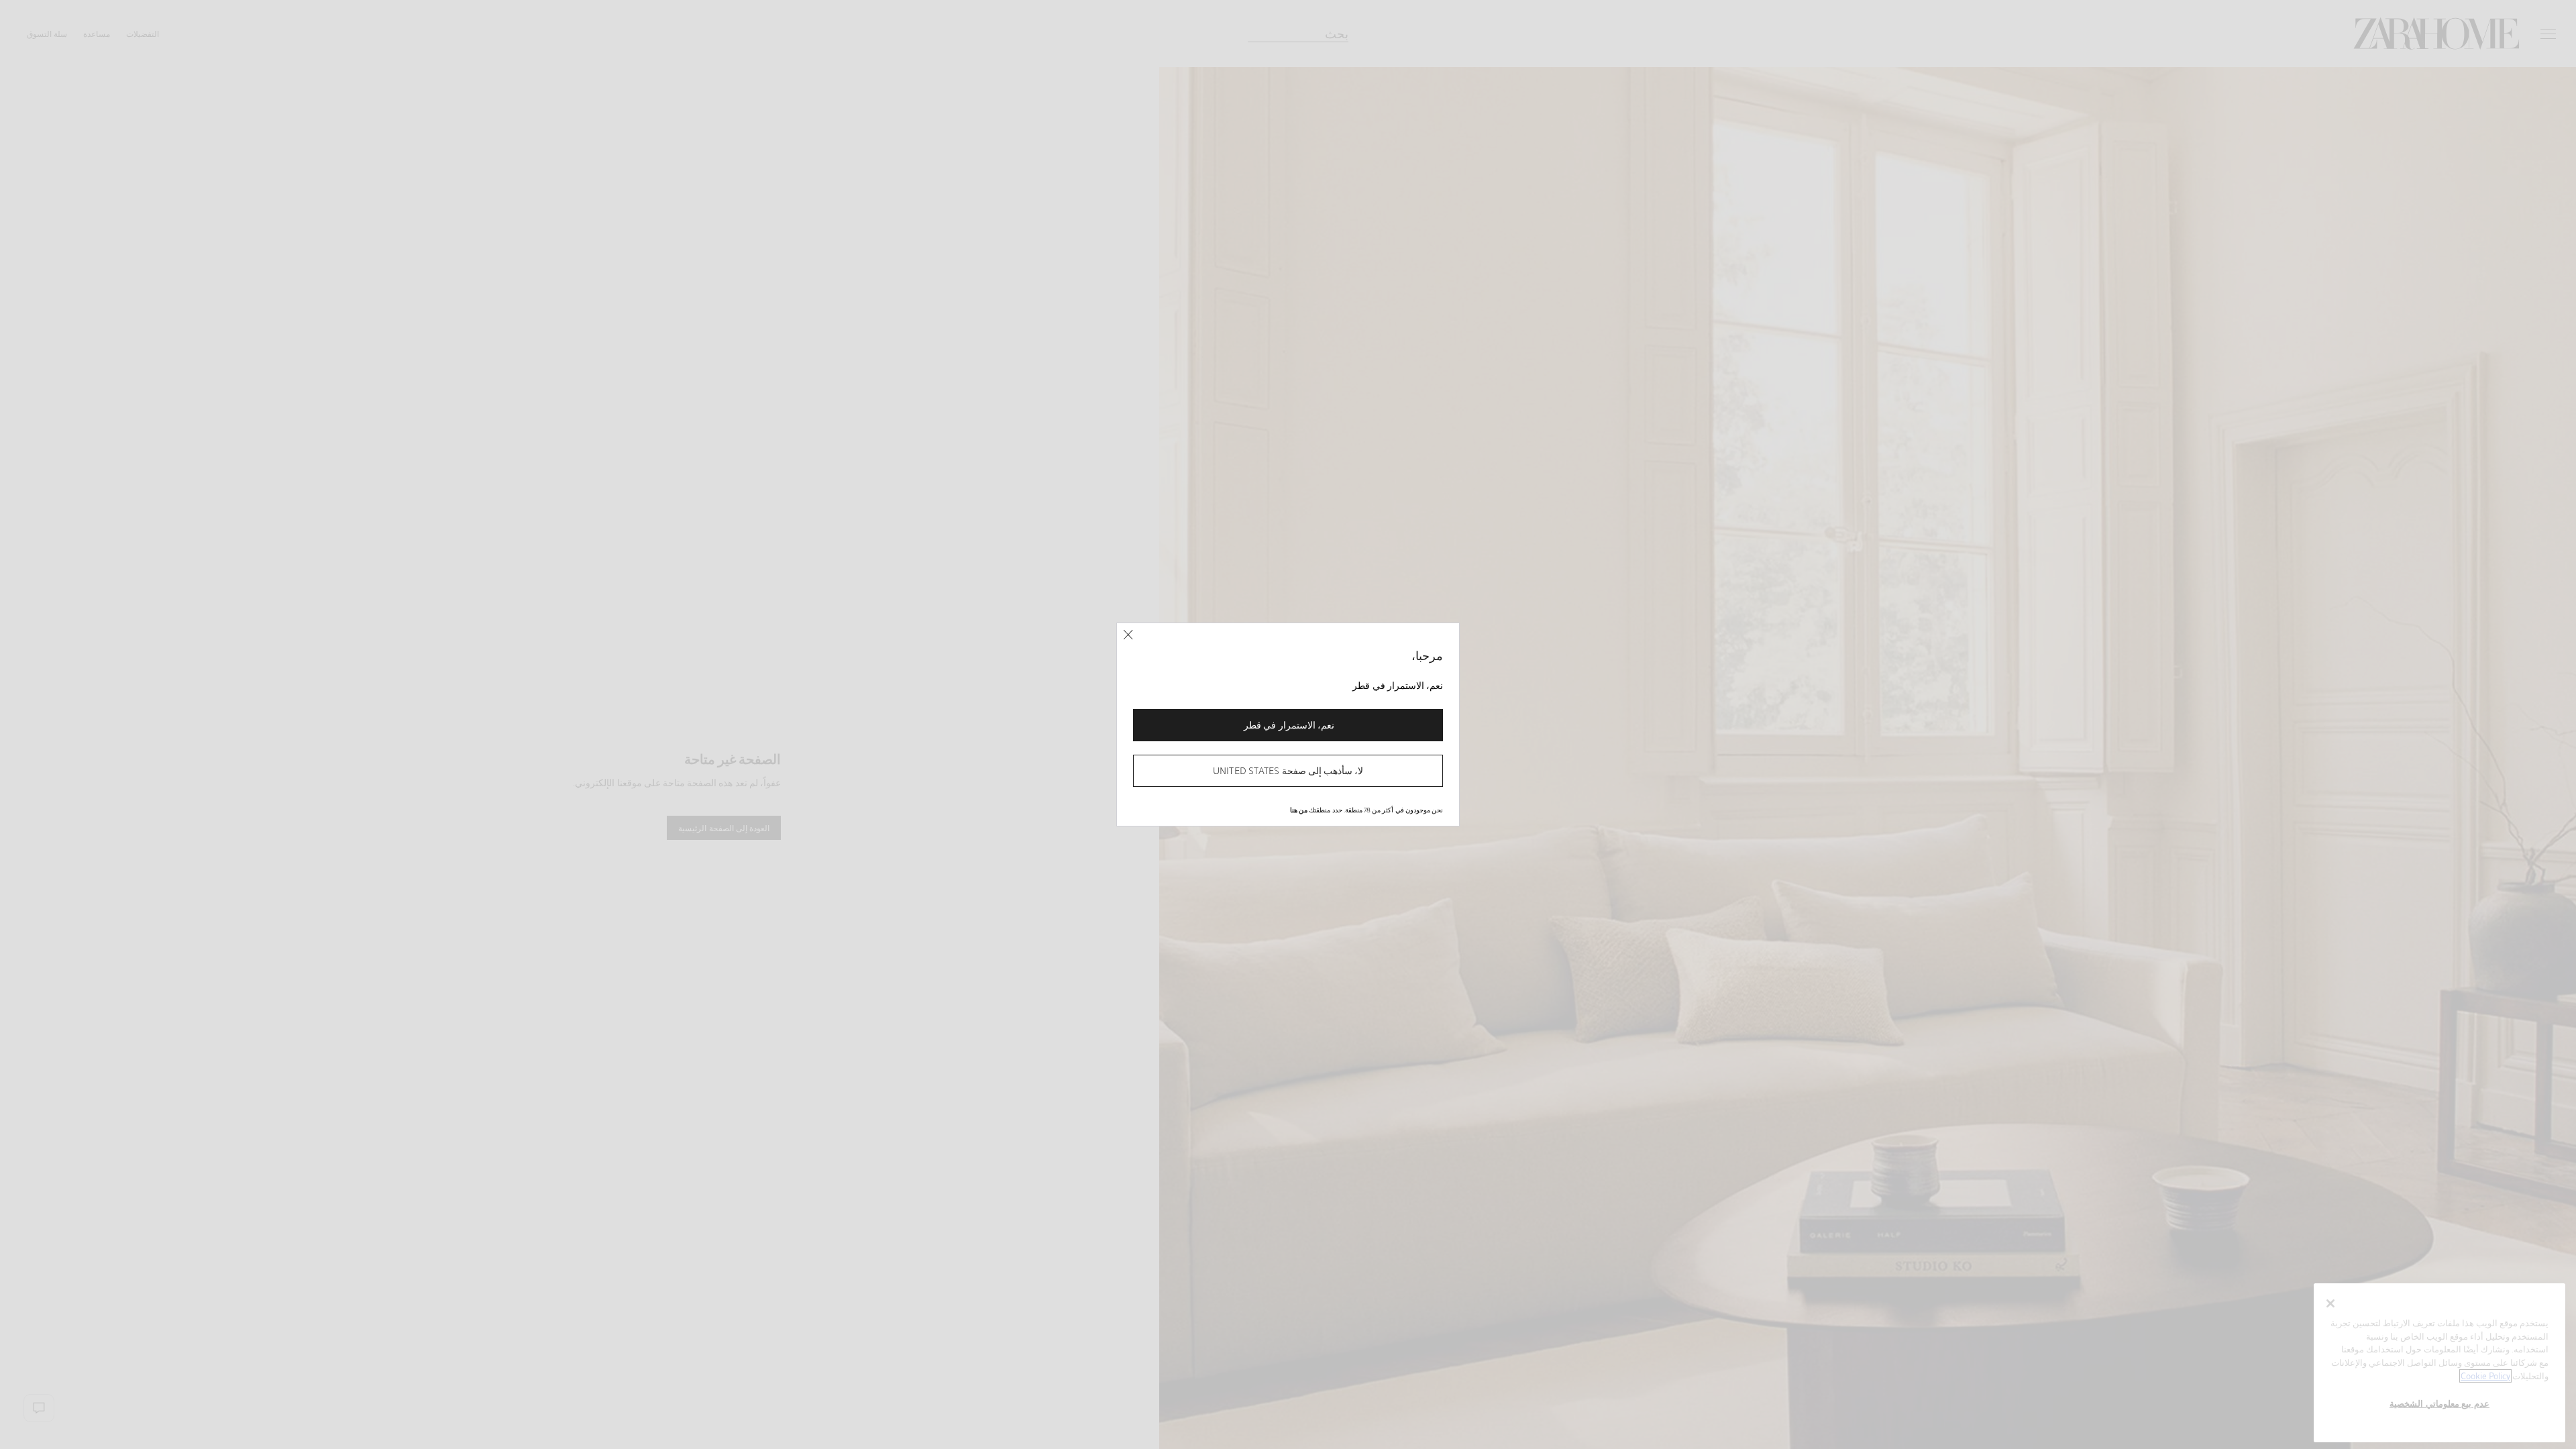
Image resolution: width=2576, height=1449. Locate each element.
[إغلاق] (1128, 635)
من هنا (1299, 810)
